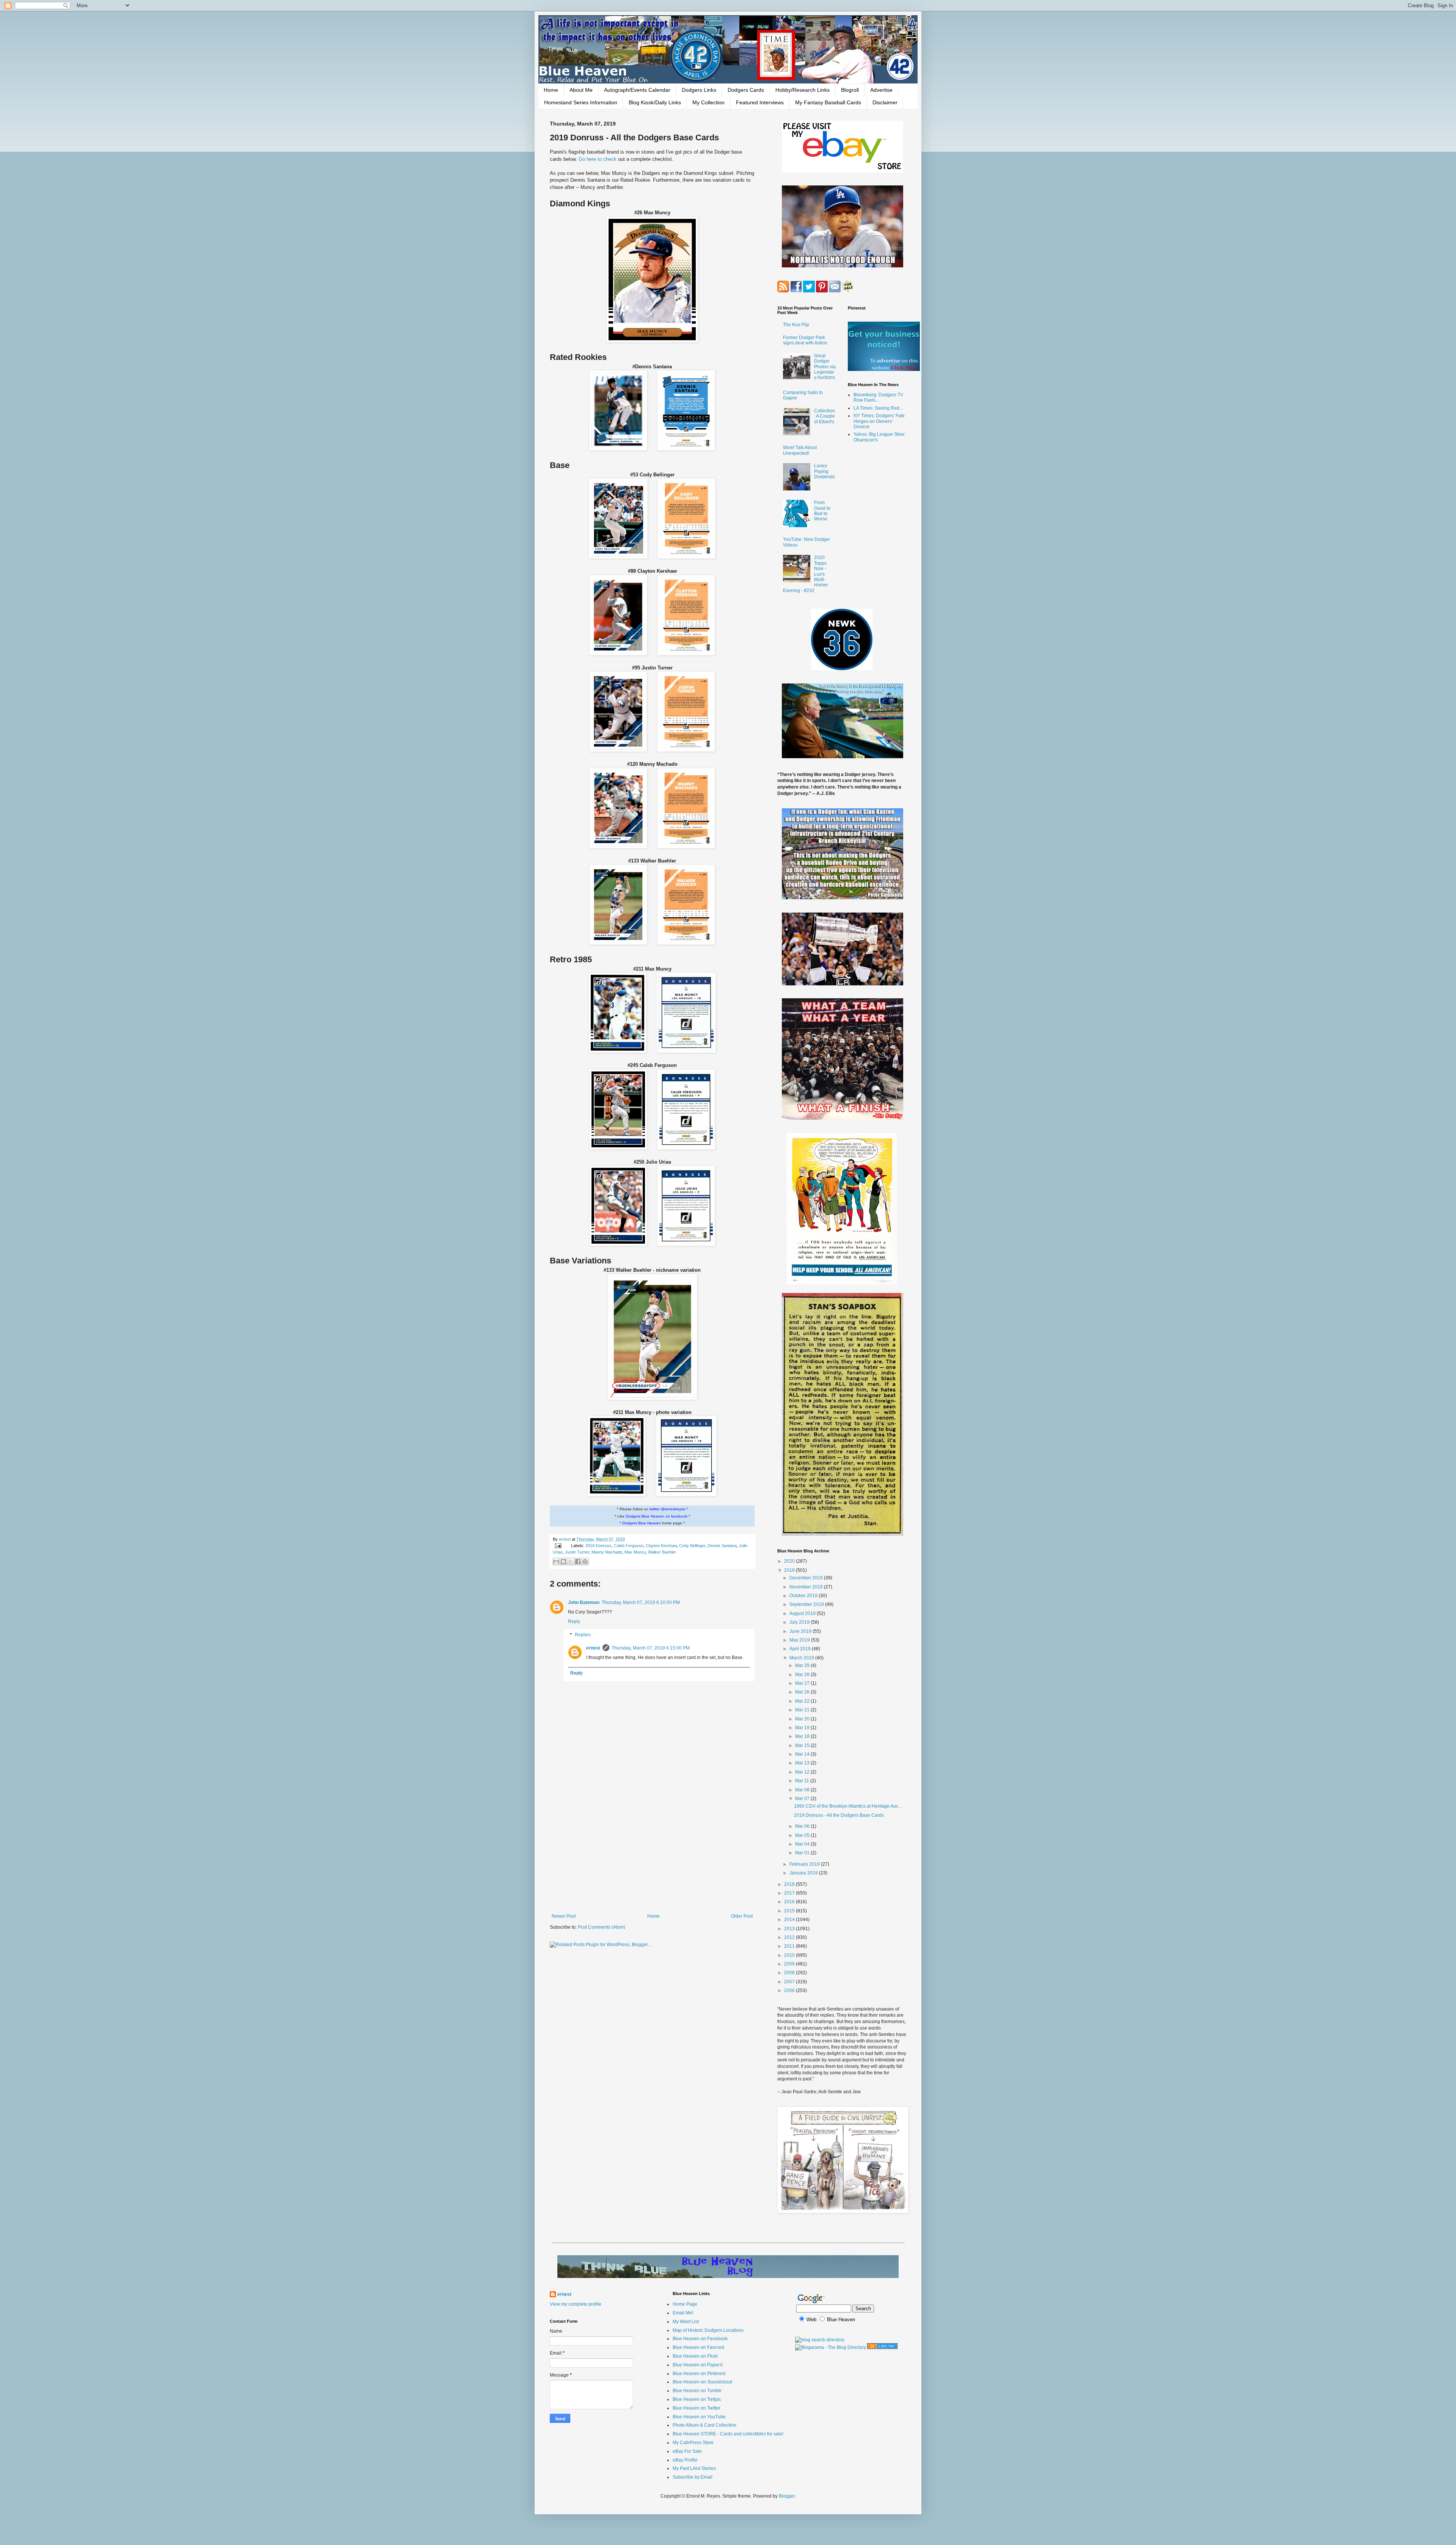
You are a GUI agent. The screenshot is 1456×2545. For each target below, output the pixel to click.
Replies (583, 1635)
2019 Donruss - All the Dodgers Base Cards (839, 1815)
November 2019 (807, 1587)
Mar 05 (803, 1835)
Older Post (742, 1916)
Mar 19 (803, 1728)
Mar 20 (803, 1719)
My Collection (708, 102)
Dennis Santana (722, 1546)
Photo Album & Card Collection (704, 2425)
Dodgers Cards (746, 90)
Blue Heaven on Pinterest (699, 2374)
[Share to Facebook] (578, 1562)
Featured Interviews (760, 102)
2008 (790, 1973)
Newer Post (564, 1916)
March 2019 (802, 1658)
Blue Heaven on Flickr (695, 2356)
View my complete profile (576, 2304)
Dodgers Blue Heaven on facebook (657, 1516)
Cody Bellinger (692, 1546)
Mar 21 (803, 1710)
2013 (790, 1929)
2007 (790, 1982)
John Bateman (584, 1602)
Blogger (787, 2496)
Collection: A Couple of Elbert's (824, 416)
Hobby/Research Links (803, 90)
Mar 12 (803, 1772)
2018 (790, 1884)
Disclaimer (885, 102)
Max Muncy (635, 1552)
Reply (574, 1621)
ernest (565, 1539)
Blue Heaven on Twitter (697, 2408)
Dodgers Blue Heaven (642, 1523)
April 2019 (801, 1649)
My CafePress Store (693, 2443)
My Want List (686, 2322)
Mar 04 (803, 1844)
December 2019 (807, 1578)
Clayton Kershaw (661, 1546)
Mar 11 (803, 1781)
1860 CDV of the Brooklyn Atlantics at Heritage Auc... (848, 1806)
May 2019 (800, 1640)
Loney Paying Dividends (824, 471)
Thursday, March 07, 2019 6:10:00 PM (641, 1602)
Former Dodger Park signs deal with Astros (805, 340)
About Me (581, 90)
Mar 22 (803, 1701)
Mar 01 (803, 1853)
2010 (790, 1955)
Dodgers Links (699, 90)
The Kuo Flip (796, 325)
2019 (790, 1570)
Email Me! (683, 2313)
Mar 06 (803, 1826)
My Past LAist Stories (694, 2468)
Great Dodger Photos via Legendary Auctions (825, 367)
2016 (790, 1902)
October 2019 (804, 1596)
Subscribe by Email (693, 2477)
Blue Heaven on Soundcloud (702, 2382)
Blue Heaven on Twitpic (697, 2399)
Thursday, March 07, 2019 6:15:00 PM (651, 1648)
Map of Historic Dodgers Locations (708, 2330)
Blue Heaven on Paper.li (698, 2365)
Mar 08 (803, 1790)
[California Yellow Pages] (882, 2347)
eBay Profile (685, 2460)
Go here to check (598, 159)
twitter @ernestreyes (667, 1509)
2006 (790, 1990)
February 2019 (805, 1864)
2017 (790, 1893)
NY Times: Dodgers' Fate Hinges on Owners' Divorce (879, 421)
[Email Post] (558, 1546)
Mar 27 (803, 1683)
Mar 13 (803, 1763)
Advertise (881, 90)
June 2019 (801, 1631)
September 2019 (807, 1604)
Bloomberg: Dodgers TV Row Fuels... (878, 397)
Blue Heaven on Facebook (700, 2339)
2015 (790, 1911)
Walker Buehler (662, 1552)
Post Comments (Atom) (602, 1927)
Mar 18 (803, 1736)
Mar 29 (803, 1665)
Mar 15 (803, 1745)
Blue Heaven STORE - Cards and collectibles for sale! (728, 2434)
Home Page (685, 2304)
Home (551, 90)
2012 (790, 1937)
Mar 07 (803, 1799)
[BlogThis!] (563, 1562)
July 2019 (800, 1622)
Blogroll (850, 90)
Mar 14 (803, 1754)
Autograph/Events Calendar (637, 90)
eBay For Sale (687, 2451)
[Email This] (556, 1562)
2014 (790, 1920)
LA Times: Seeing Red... (878, 408)
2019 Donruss (599, 1546)
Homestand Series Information (581, 102)
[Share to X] (571, 1562)
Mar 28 (803, 1675)
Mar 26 (803, 1692)
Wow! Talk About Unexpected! (800, 450)
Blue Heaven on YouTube (699, 2417)
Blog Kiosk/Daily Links (655, 102)
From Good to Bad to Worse (822, 511)
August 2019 (803, 1613)
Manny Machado (607, 1552)
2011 (790, 1946)
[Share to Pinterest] (585, 1562)
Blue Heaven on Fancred (698, 2347)
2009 (790, 1964)
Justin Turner (577, 1552)
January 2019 (804, 1873)
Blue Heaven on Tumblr (697, 2391)
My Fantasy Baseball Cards (828, 102)
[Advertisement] (652, 1851)
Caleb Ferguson (629, 1546)
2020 (790, 1561)
